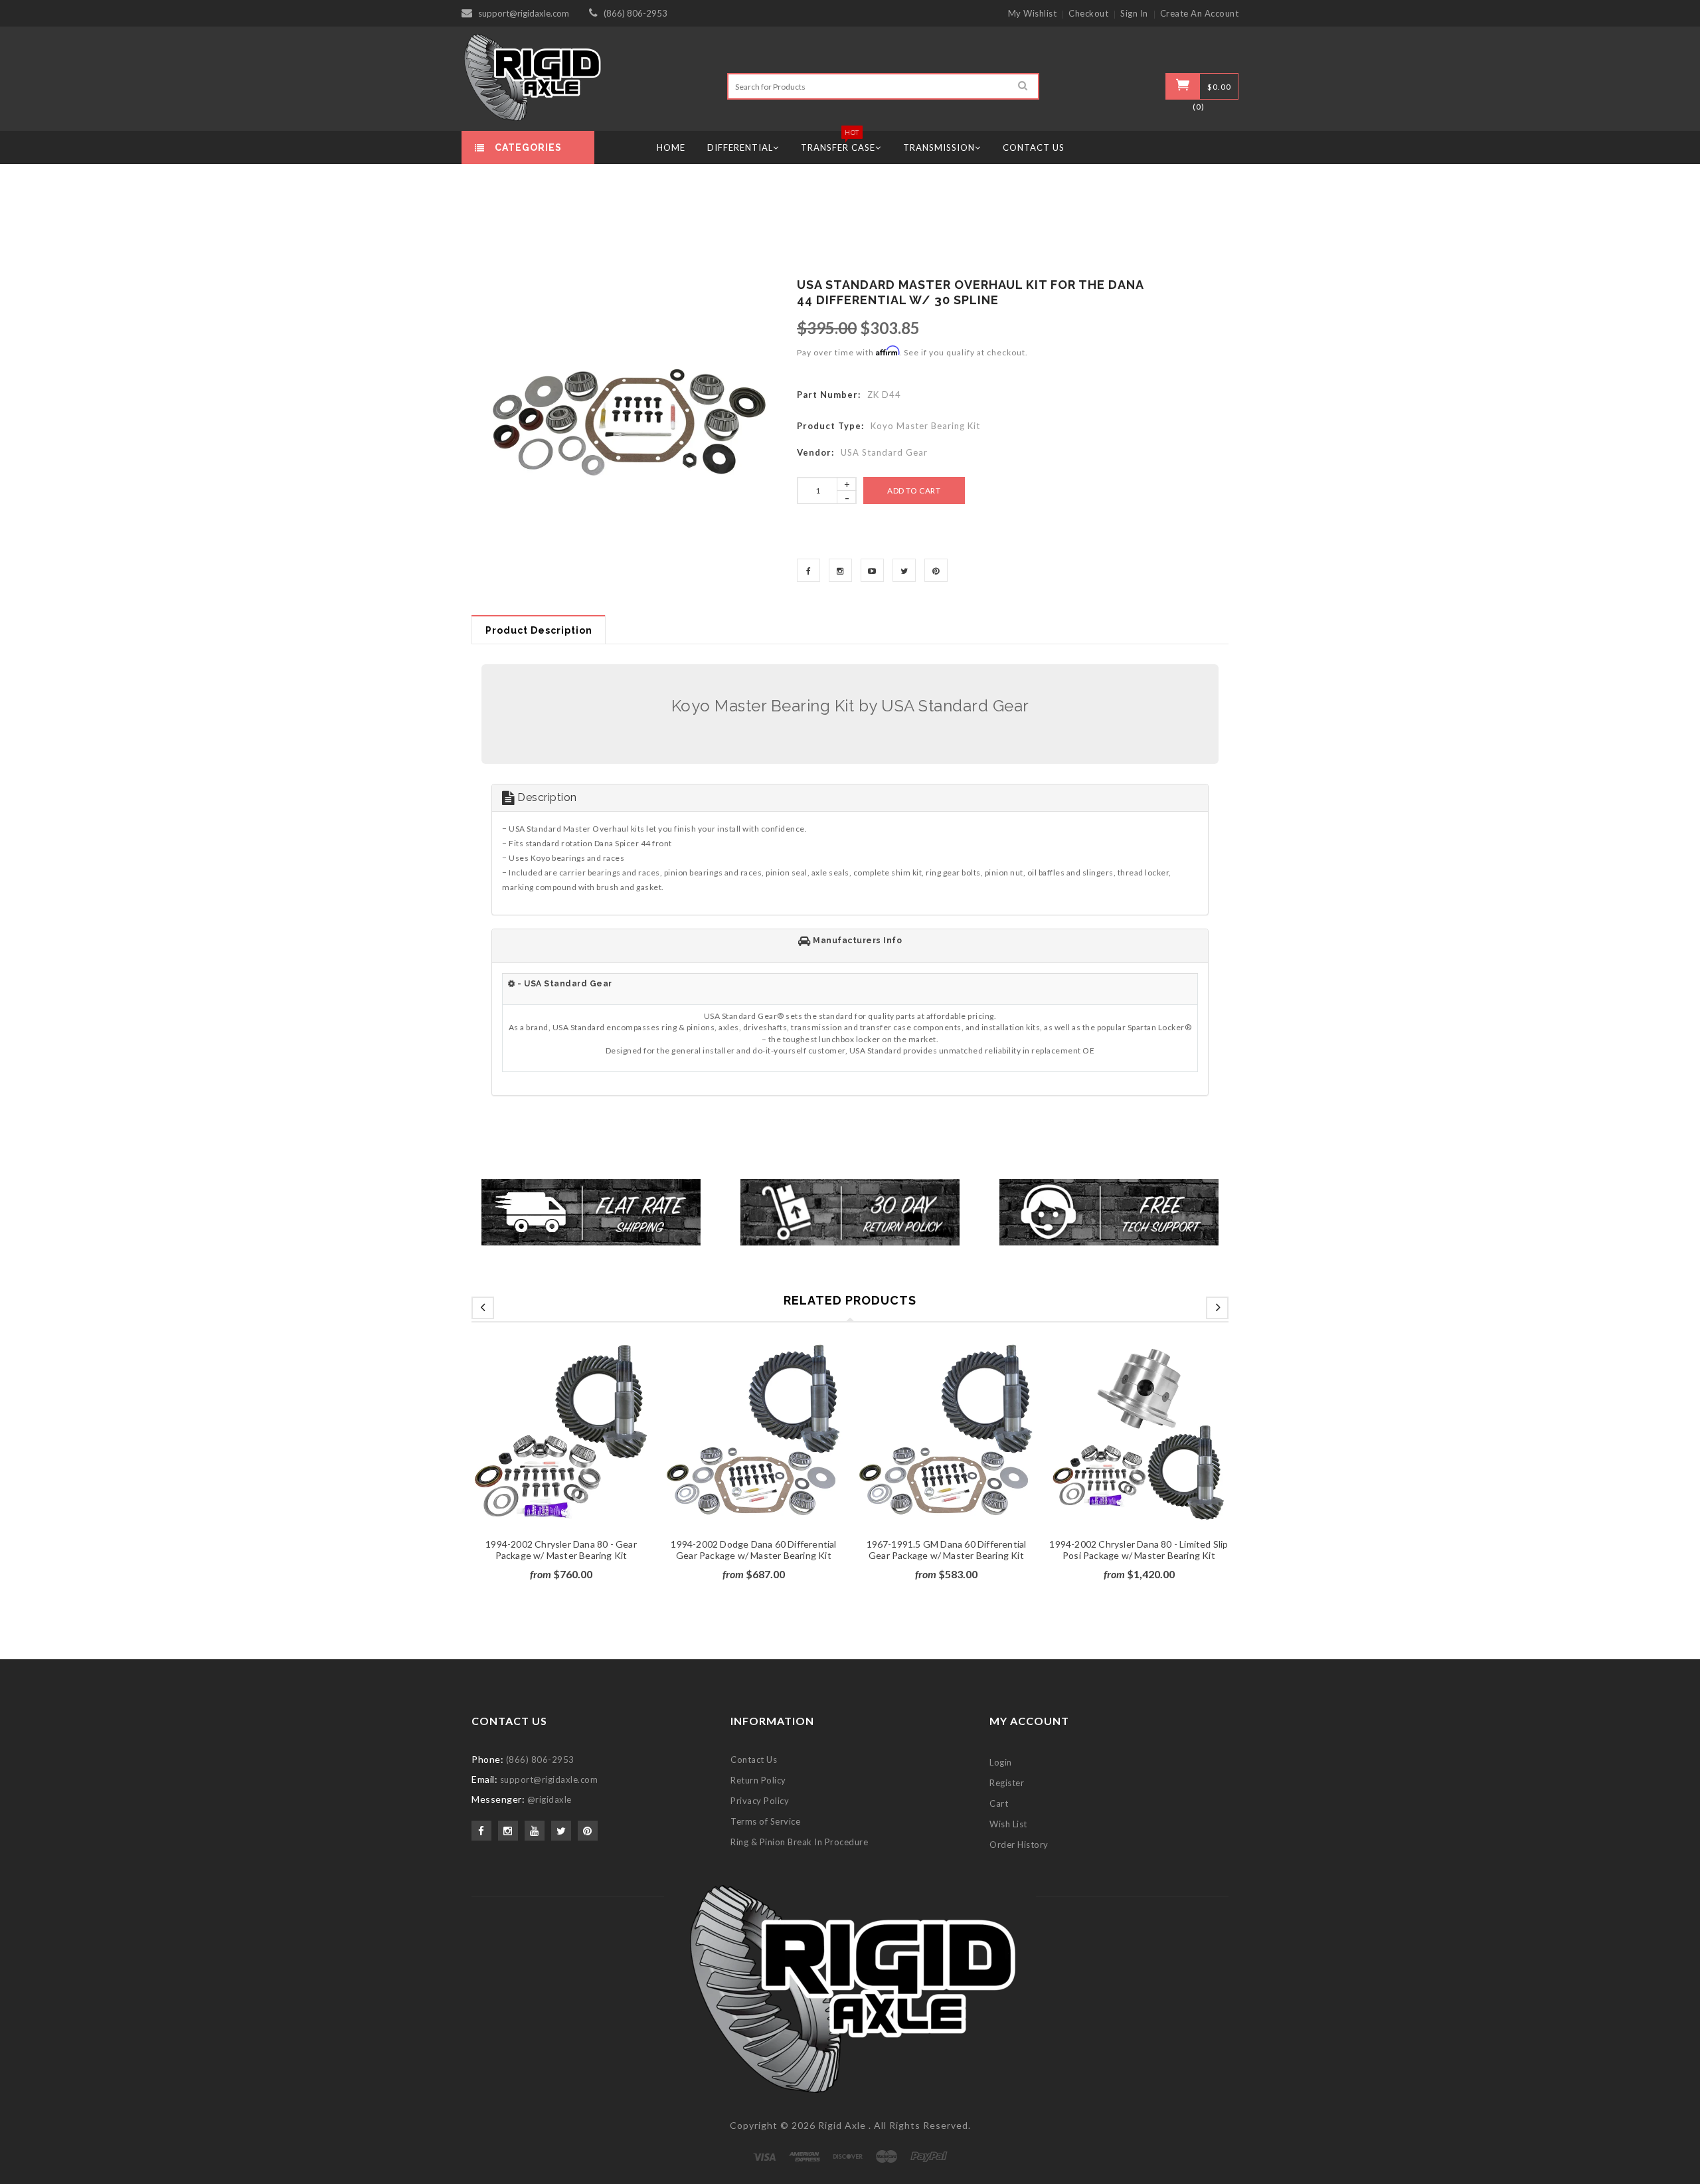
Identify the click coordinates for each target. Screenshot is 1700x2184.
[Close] (1013, 932)
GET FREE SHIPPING (850, 1233)
